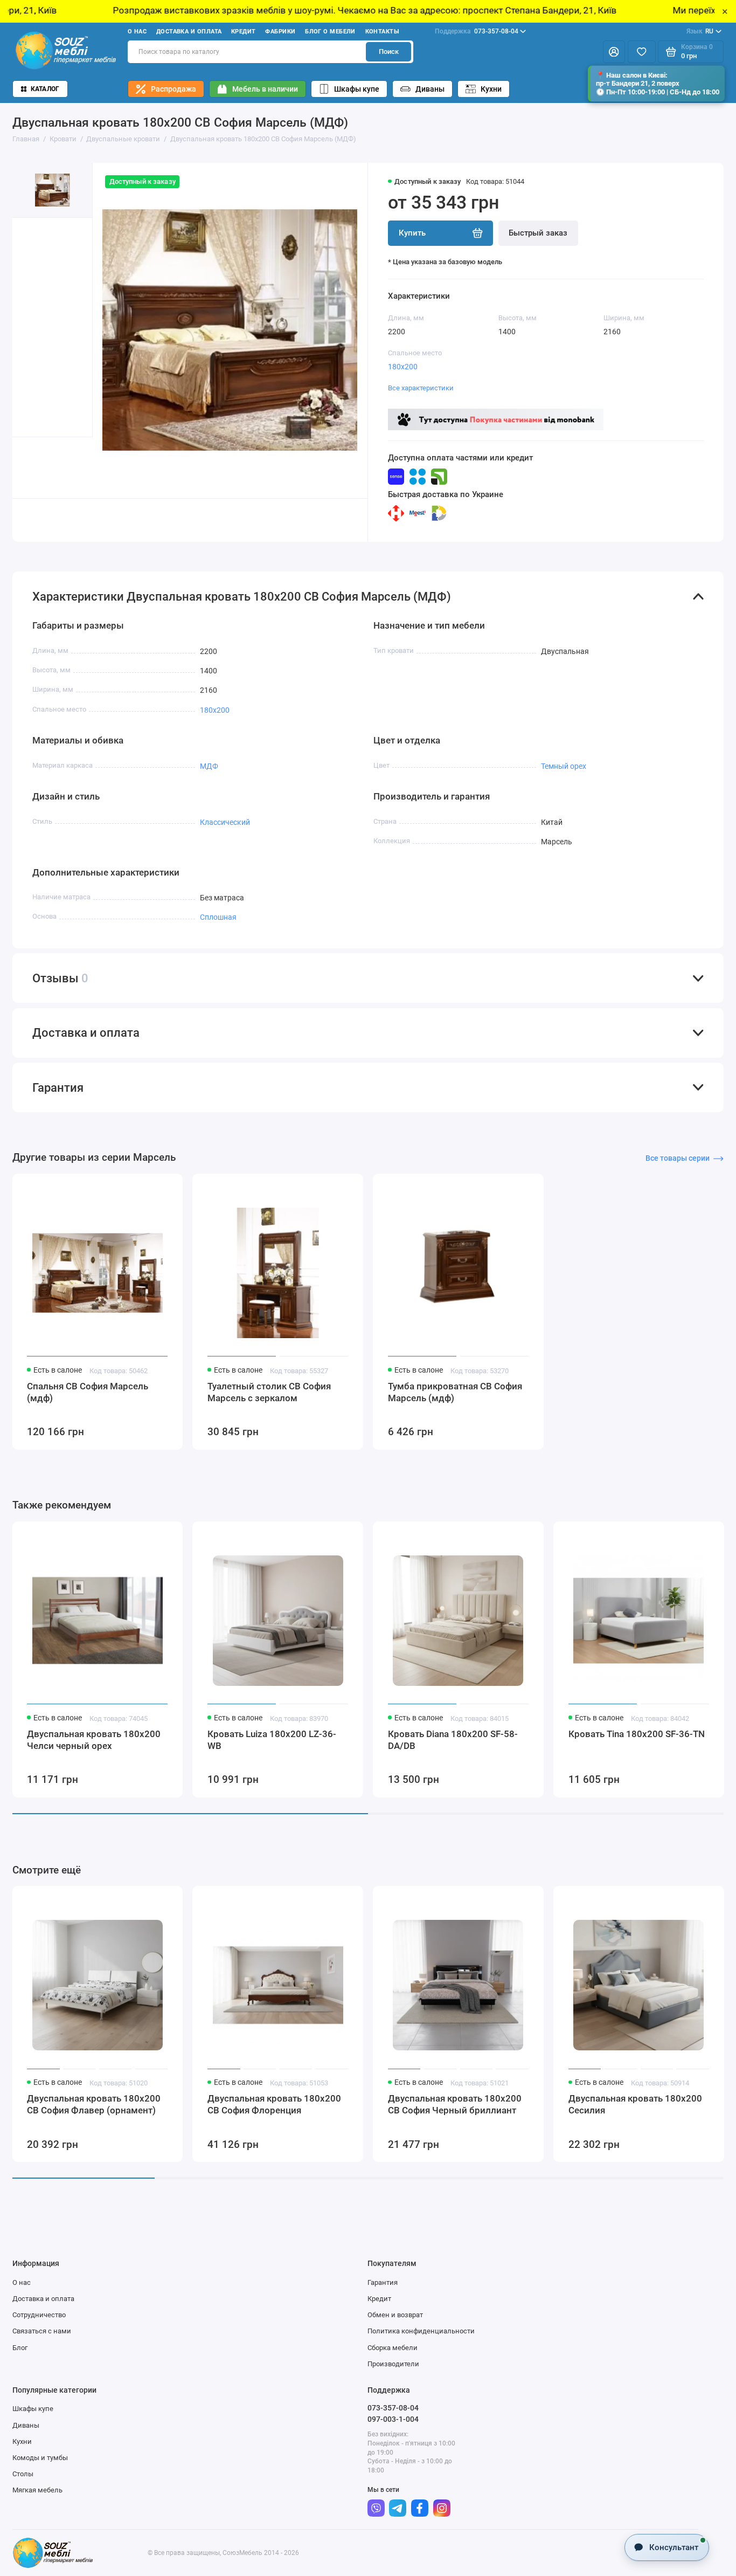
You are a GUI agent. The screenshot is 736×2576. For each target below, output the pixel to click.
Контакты (383, 32)
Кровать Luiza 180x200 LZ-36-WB (272, 1740)
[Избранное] (642, 52)
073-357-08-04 (477, 31)
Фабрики (280, 32)
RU (700, 31)
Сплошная (218, 917)
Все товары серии (678, 1158)
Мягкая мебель (37, 2490)
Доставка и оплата (189, 32)
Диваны (430, 89)
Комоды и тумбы (40, 2458)
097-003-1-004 (393, 2419)
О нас (137, 32)
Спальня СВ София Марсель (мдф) (88, 1392)
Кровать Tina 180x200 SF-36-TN (637, 1734)
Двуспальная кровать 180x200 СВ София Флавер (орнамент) (94, 2104)
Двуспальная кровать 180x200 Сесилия (635, 2104)
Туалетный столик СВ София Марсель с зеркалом (269, 1392)
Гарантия (383, 2282)
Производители (393, 2364)
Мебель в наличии (265, 89)
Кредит (244, 32)
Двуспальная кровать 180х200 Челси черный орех (94, 1740)
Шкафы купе (357, 89)
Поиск (389, 51)
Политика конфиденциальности (421, 2331)
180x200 (403, 367)
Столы (23, 2474)
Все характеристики (421, 388)
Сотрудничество (39, 2315)
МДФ (209, 766)
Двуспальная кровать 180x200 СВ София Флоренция (274, 2104)
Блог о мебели (330, 32)
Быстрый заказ (538, 233)
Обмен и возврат (395, 2315)
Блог (20, 2348)
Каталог (45, 89)
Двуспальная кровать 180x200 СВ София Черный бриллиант (455, 2104)
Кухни (491, 89)
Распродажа (173, 89)
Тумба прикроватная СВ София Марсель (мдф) (455, 1392)
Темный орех (564, 766)
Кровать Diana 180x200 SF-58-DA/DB (453, 1740)
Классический (225, 822)
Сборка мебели (393, 2348)
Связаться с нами (42, 2331)
